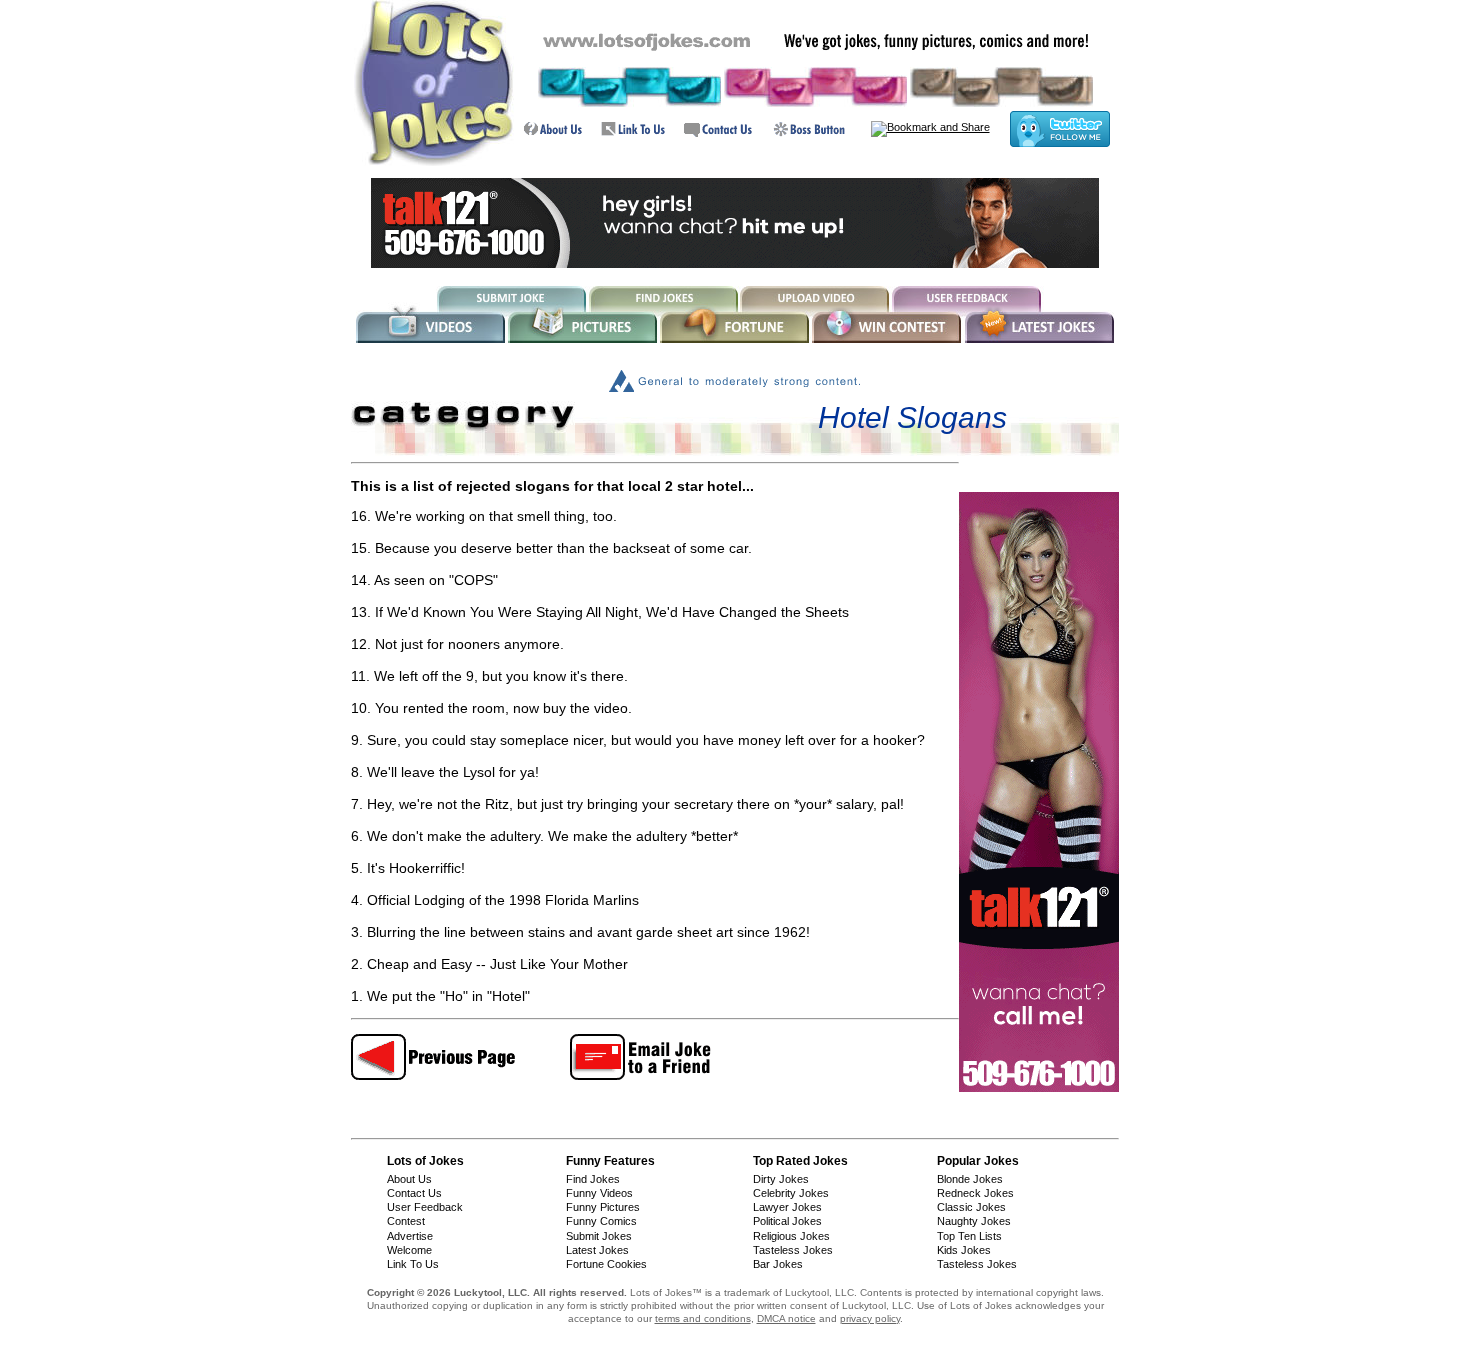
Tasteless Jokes (793, 1250)
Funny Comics (601, 1221)
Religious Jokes (791, 1236)
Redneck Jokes (975, 1193)
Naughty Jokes (974, 1221)
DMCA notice (786, 1318)
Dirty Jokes (781, 1179)
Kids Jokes (964, 1250)
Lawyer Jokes (787, 1207)
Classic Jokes (971, 1207)
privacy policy (870, 1318)
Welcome (409, 1250)
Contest (406, 1221)
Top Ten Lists (969, 1236)
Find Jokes (593, 1179)
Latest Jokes (597, 1250)
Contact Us (414, 1193)
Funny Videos (599, 1193)
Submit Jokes (599, 1236)
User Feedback (425, 1207)
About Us (409, 1179)
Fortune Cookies (606, 1264)
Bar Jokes (778, 1264)
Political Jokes (787, 1221)
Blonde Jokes (970, 1179)
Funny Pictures (603, 1207)
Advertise (410, 1236)
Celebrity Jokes (791, 1193)
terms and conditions (703, 1318)
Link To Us (413, 1264)
